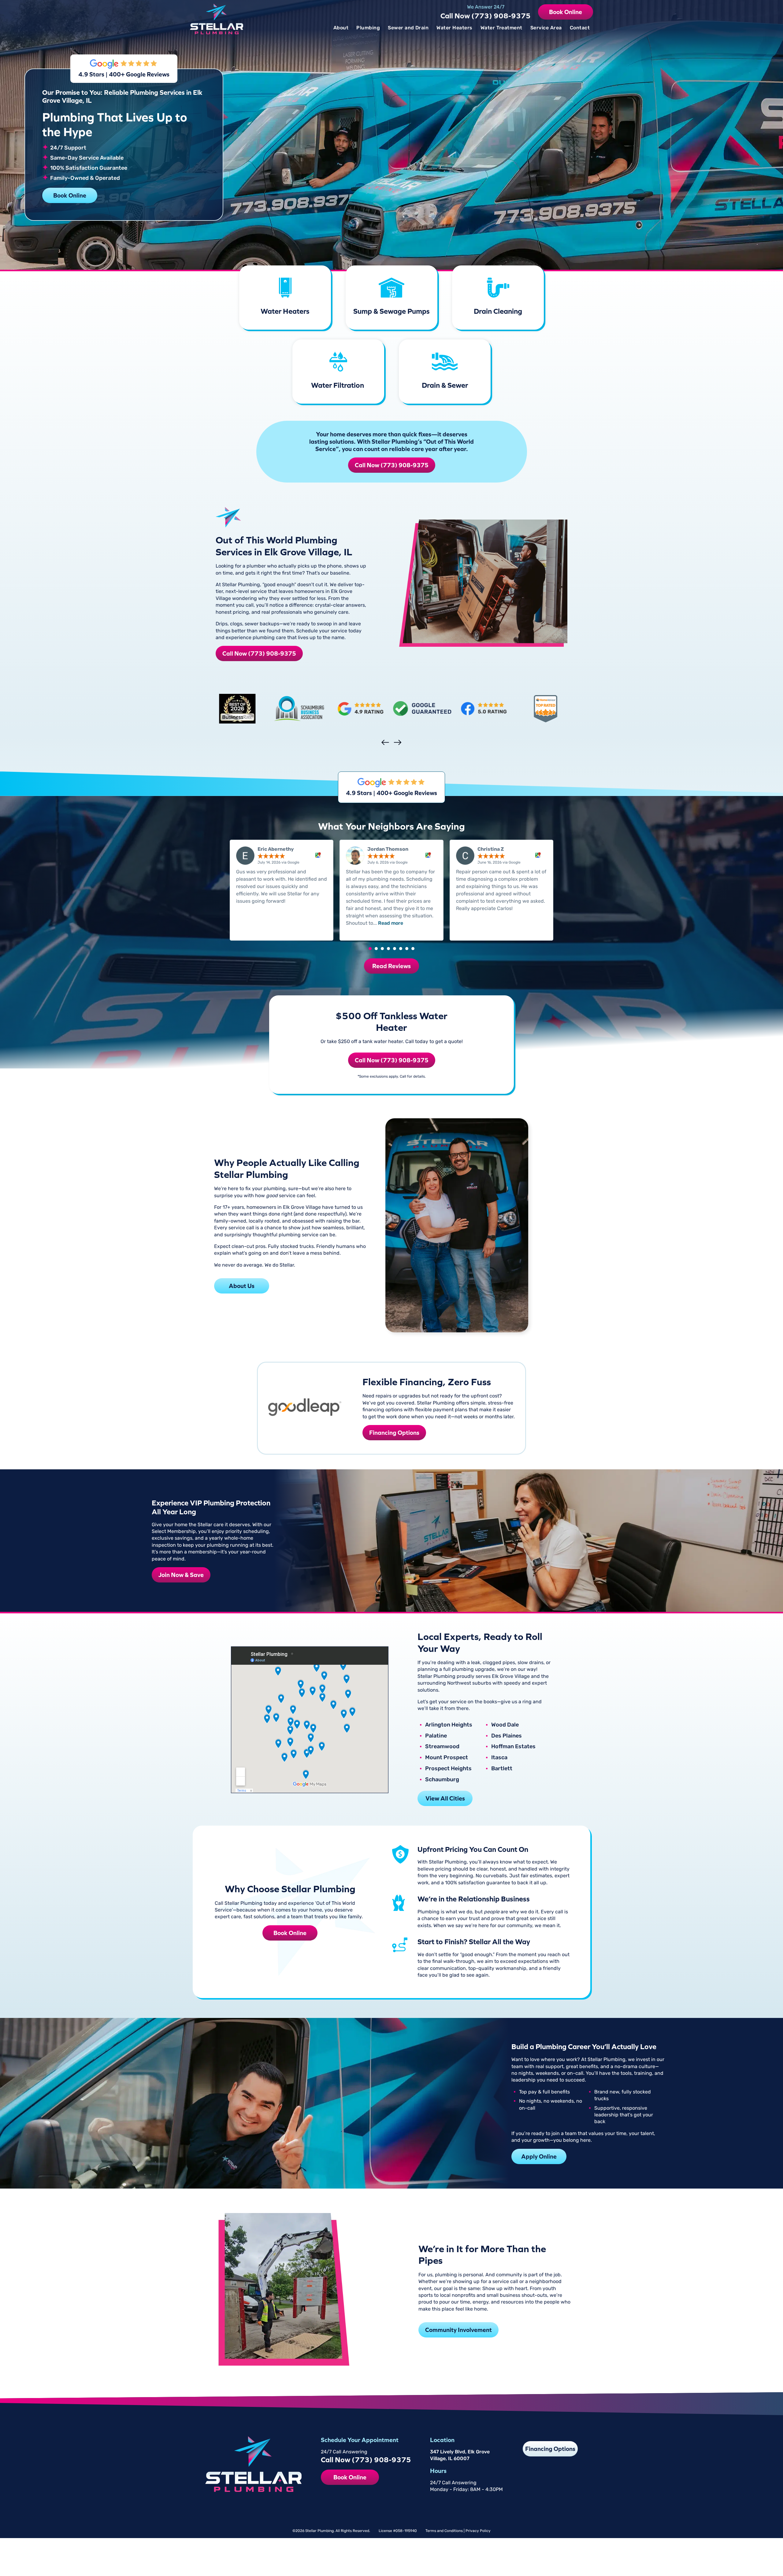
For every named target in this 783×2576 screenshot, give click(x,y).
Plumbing (368, 28)
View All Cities (445, 1798)
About (341, 28)
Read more (391, 923)
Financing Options (394, 1432)
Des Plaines (507, 1736)
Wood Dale (505, 1725)
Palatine (436, 1736)
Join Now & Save (181, 1575)
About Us (242, 1286)
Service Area (546, 28)
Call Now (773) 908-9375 (486, 16)
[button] (370, 949)
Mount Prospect (447, 1758)
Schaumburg (442, 1780)
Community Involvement (458, 2330)
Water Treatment (501, 28)
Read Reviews (391, 966)
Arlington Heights (449, 1725)
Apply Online (539, 2156)
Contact (580, 28)
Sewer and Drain (408, 28)
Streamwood (442, 1747)
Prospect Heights (448, 1769)
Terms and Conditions (444, 2530)
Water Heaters (454, 28)
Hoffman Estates (513, 1747)
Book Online (566, 12)
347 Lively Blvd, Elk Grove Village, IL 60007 (460, 2455)
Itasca (499, 1758)
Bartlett (502, 1769)
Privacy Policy (478, 2530)
